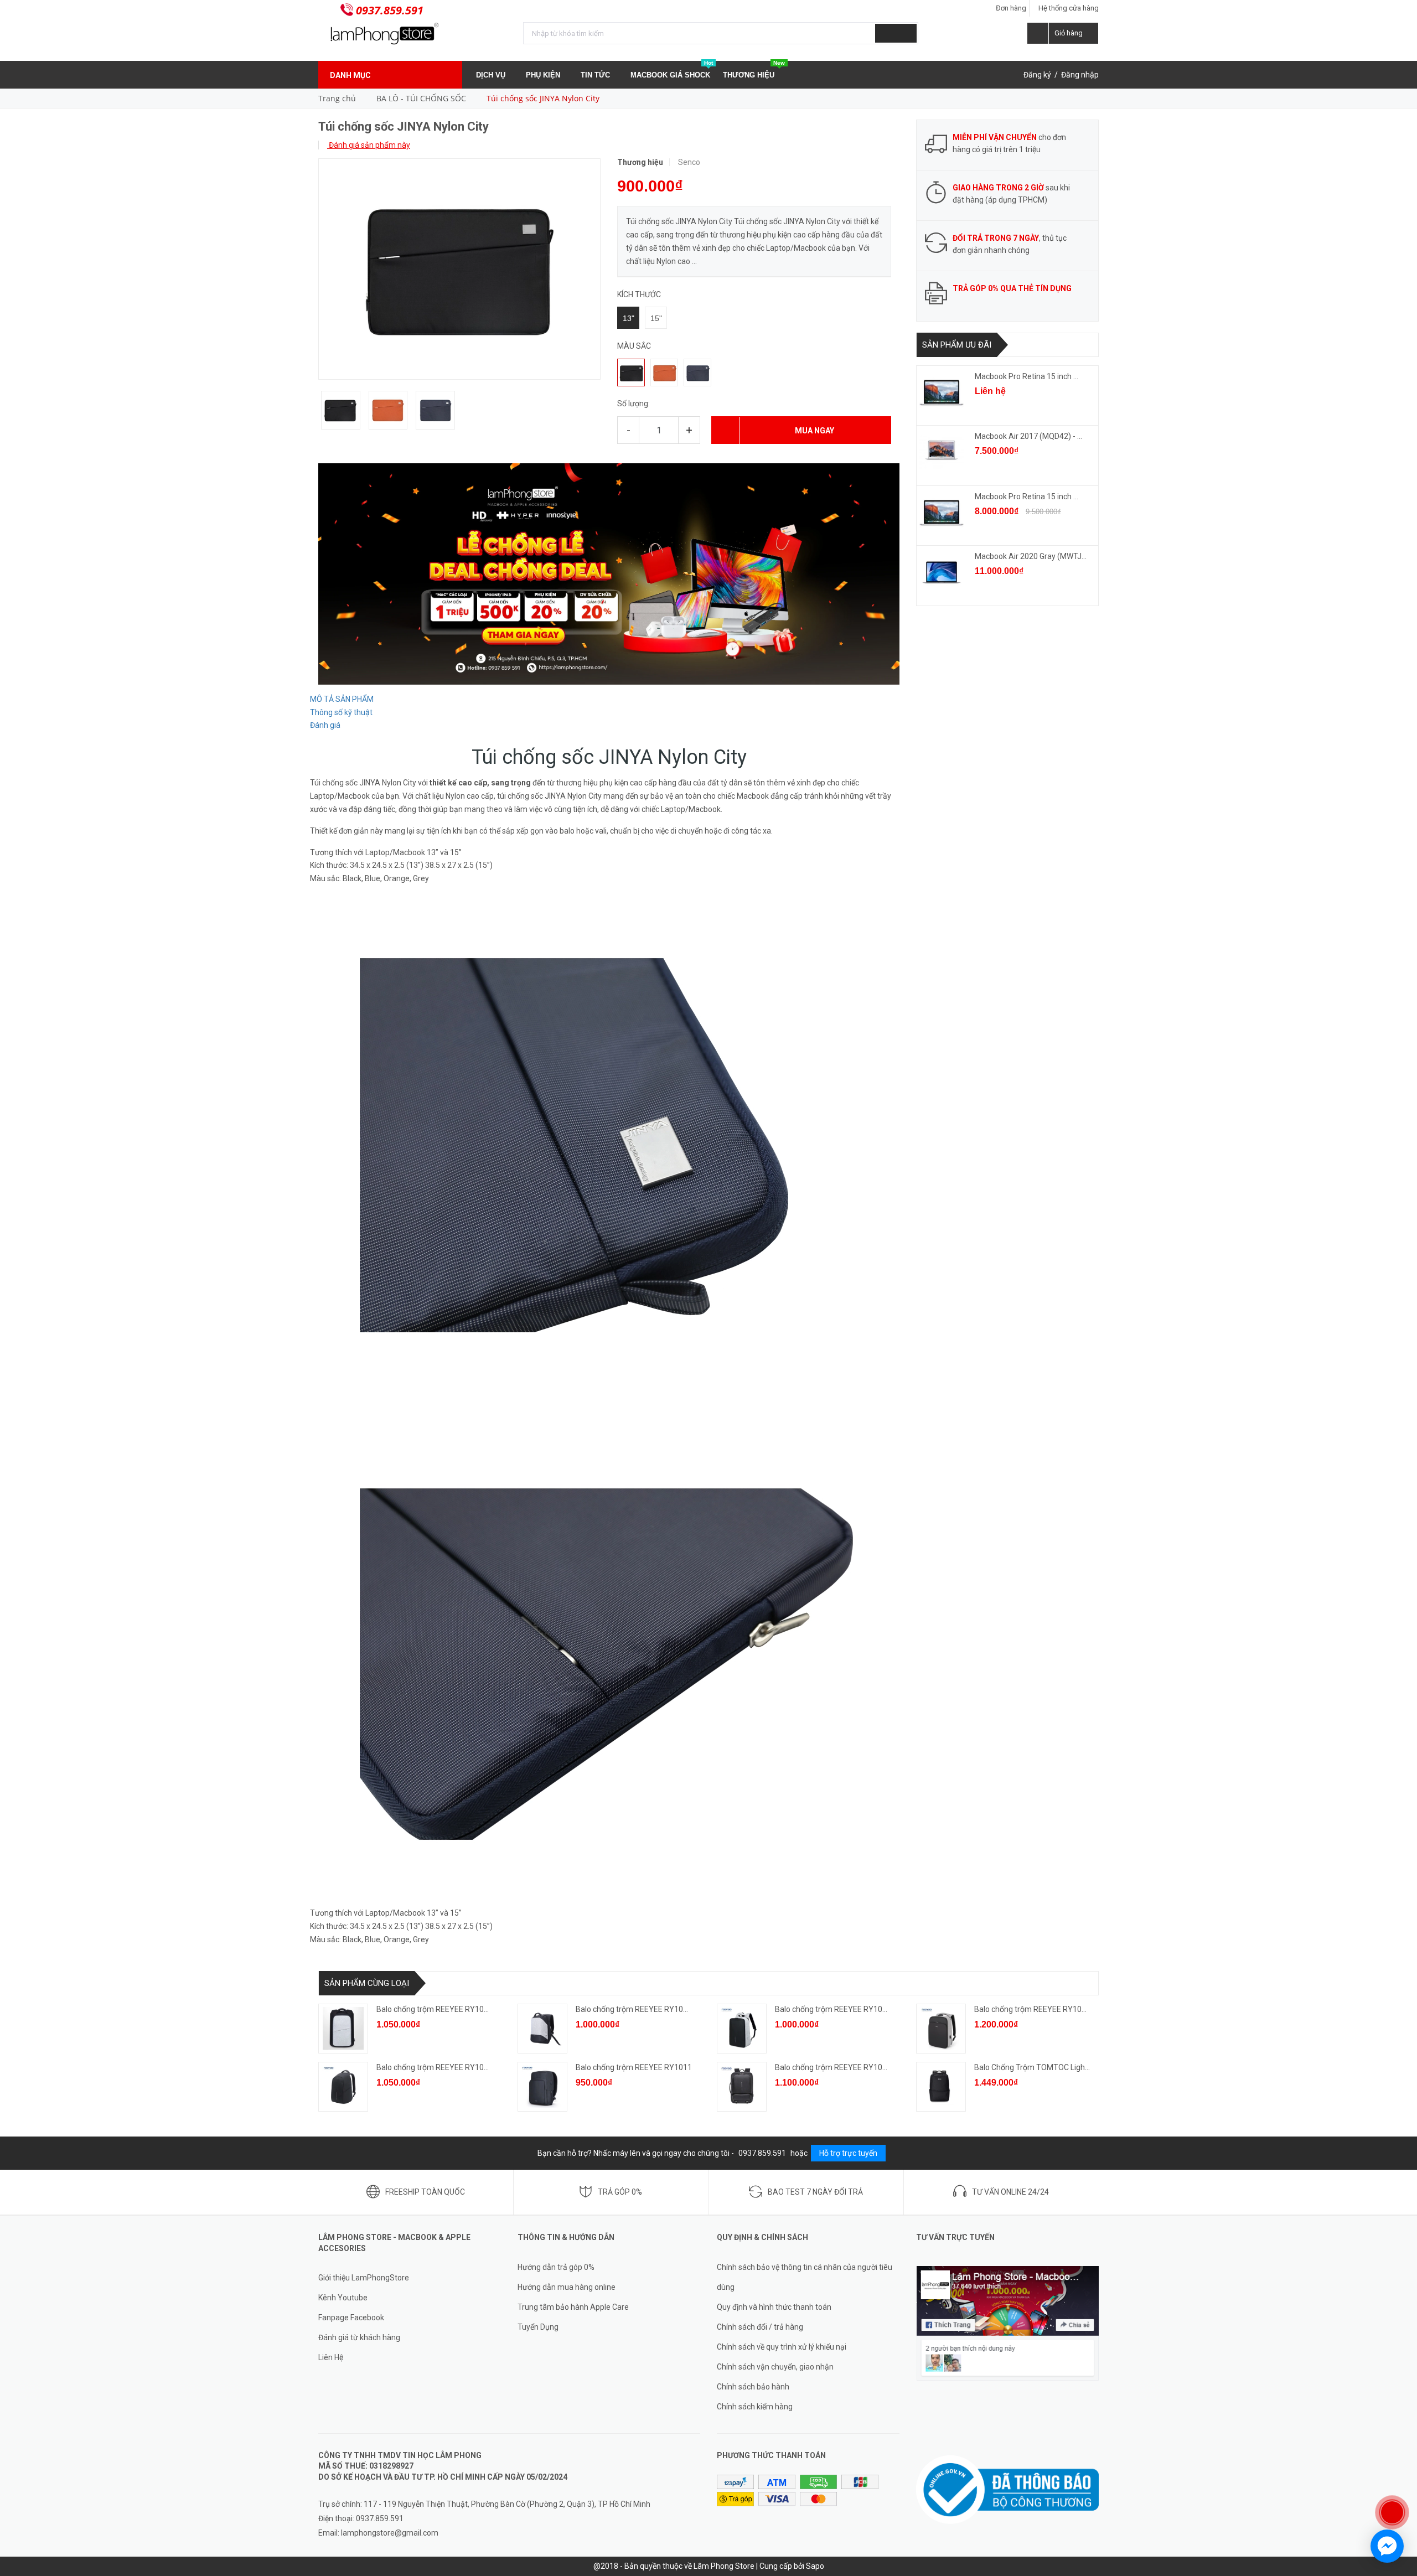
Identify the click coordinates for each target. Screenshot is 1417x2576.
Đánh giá (325, 725)
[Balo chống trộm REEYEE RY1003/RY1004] (542, 2029)
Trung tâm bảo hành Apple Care (573, 2307)
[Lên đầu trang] (1398, 2476)
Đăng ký (1037, 75)
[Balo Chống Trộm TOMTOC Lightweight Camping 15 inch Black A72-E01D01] (941, 2087)
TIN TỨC (596, 75)
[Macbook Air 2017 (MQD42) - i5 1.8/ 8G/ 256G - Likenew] (942, 452)
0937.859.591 (390, 10)
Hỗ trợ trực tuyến (848, 2153)
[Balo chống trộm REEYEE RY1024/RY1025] (742, 2087)
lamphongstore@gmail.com (390, 2533)
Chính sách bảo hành (753, 2387)
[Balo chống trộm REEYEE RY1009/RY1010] (343, 2087)
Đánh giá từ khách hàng (359, 2337)
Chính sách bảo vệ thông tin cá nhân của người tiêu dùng (805, 2277)
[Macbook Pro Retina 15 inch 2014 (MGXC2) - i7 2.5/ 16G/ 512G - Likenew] (942, 392)
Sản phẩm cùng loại (367, 1983)
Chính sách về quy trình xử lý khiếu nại (782, 2347)
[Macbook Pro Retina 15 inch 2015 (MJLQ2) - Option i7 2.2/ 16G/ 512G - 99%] (942, 513)
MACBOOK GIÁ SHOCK (672, 70)
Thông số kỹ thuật (341, 712)
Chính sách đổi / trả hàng (760, 2327)
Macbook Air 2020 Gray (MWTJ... (1031, 556)
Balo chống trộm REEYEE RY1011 (634, 2067)
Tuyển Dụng (538, 2327)
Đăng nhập (1080, 75)
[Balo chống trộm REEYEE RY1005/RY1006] (742, 2029)
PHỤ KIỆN (544, 75)
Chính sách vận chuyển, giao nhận (775, 2367)
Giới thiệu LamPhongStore (364, 2278)
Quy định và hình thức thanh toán (774, 2307)
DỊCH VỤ (492, 75)
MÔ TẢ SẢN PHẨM (342, 699)
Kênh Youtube (343, 2298)
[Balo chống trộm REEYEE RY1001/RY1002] (343, 2029)
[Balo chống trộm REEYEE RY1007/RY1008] (941, 2029)
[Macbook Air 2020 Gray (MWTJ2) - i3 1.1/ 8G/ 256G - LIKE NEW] (942, 572)
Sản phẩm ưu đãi (957, 345)
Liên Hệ (331, 2357)
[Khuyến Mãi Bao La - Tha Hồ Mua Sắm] (609, 573)
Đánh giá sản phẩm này (369, 145)
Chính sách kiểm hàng (755, 2407)
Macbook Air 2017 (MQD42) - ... (1028, 436)
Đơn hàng (1011, 8)
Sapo (815, 2566)
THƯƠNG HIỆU (754, 70)
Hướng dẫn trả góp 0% (556, 2267)
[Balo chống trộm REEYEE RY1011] (542, 2087)
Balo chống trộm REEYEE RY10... (433, 2009)
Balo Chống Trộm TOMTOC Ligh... (1032, 2067)
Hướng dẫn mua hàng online (567, 2287)
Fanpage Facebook (351, 2318)
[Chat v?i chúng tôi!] (1387, 2546)
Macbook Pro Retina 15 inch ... (1026, 376)
